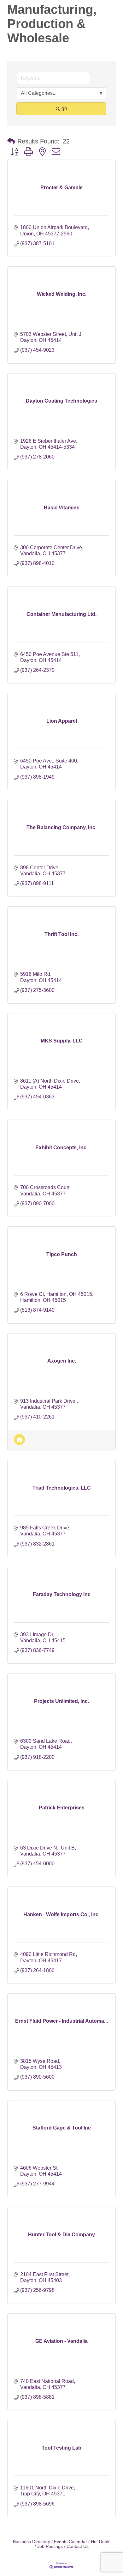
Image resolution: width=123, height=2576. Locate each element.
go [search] (64, 109)
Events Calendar (70, 2542)
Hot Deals (101, 2542)
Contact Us (78, 2546)
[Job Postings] (19, 1443)
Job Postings (50, 2546)
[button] (11, 141)
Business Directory (32, 2542)
